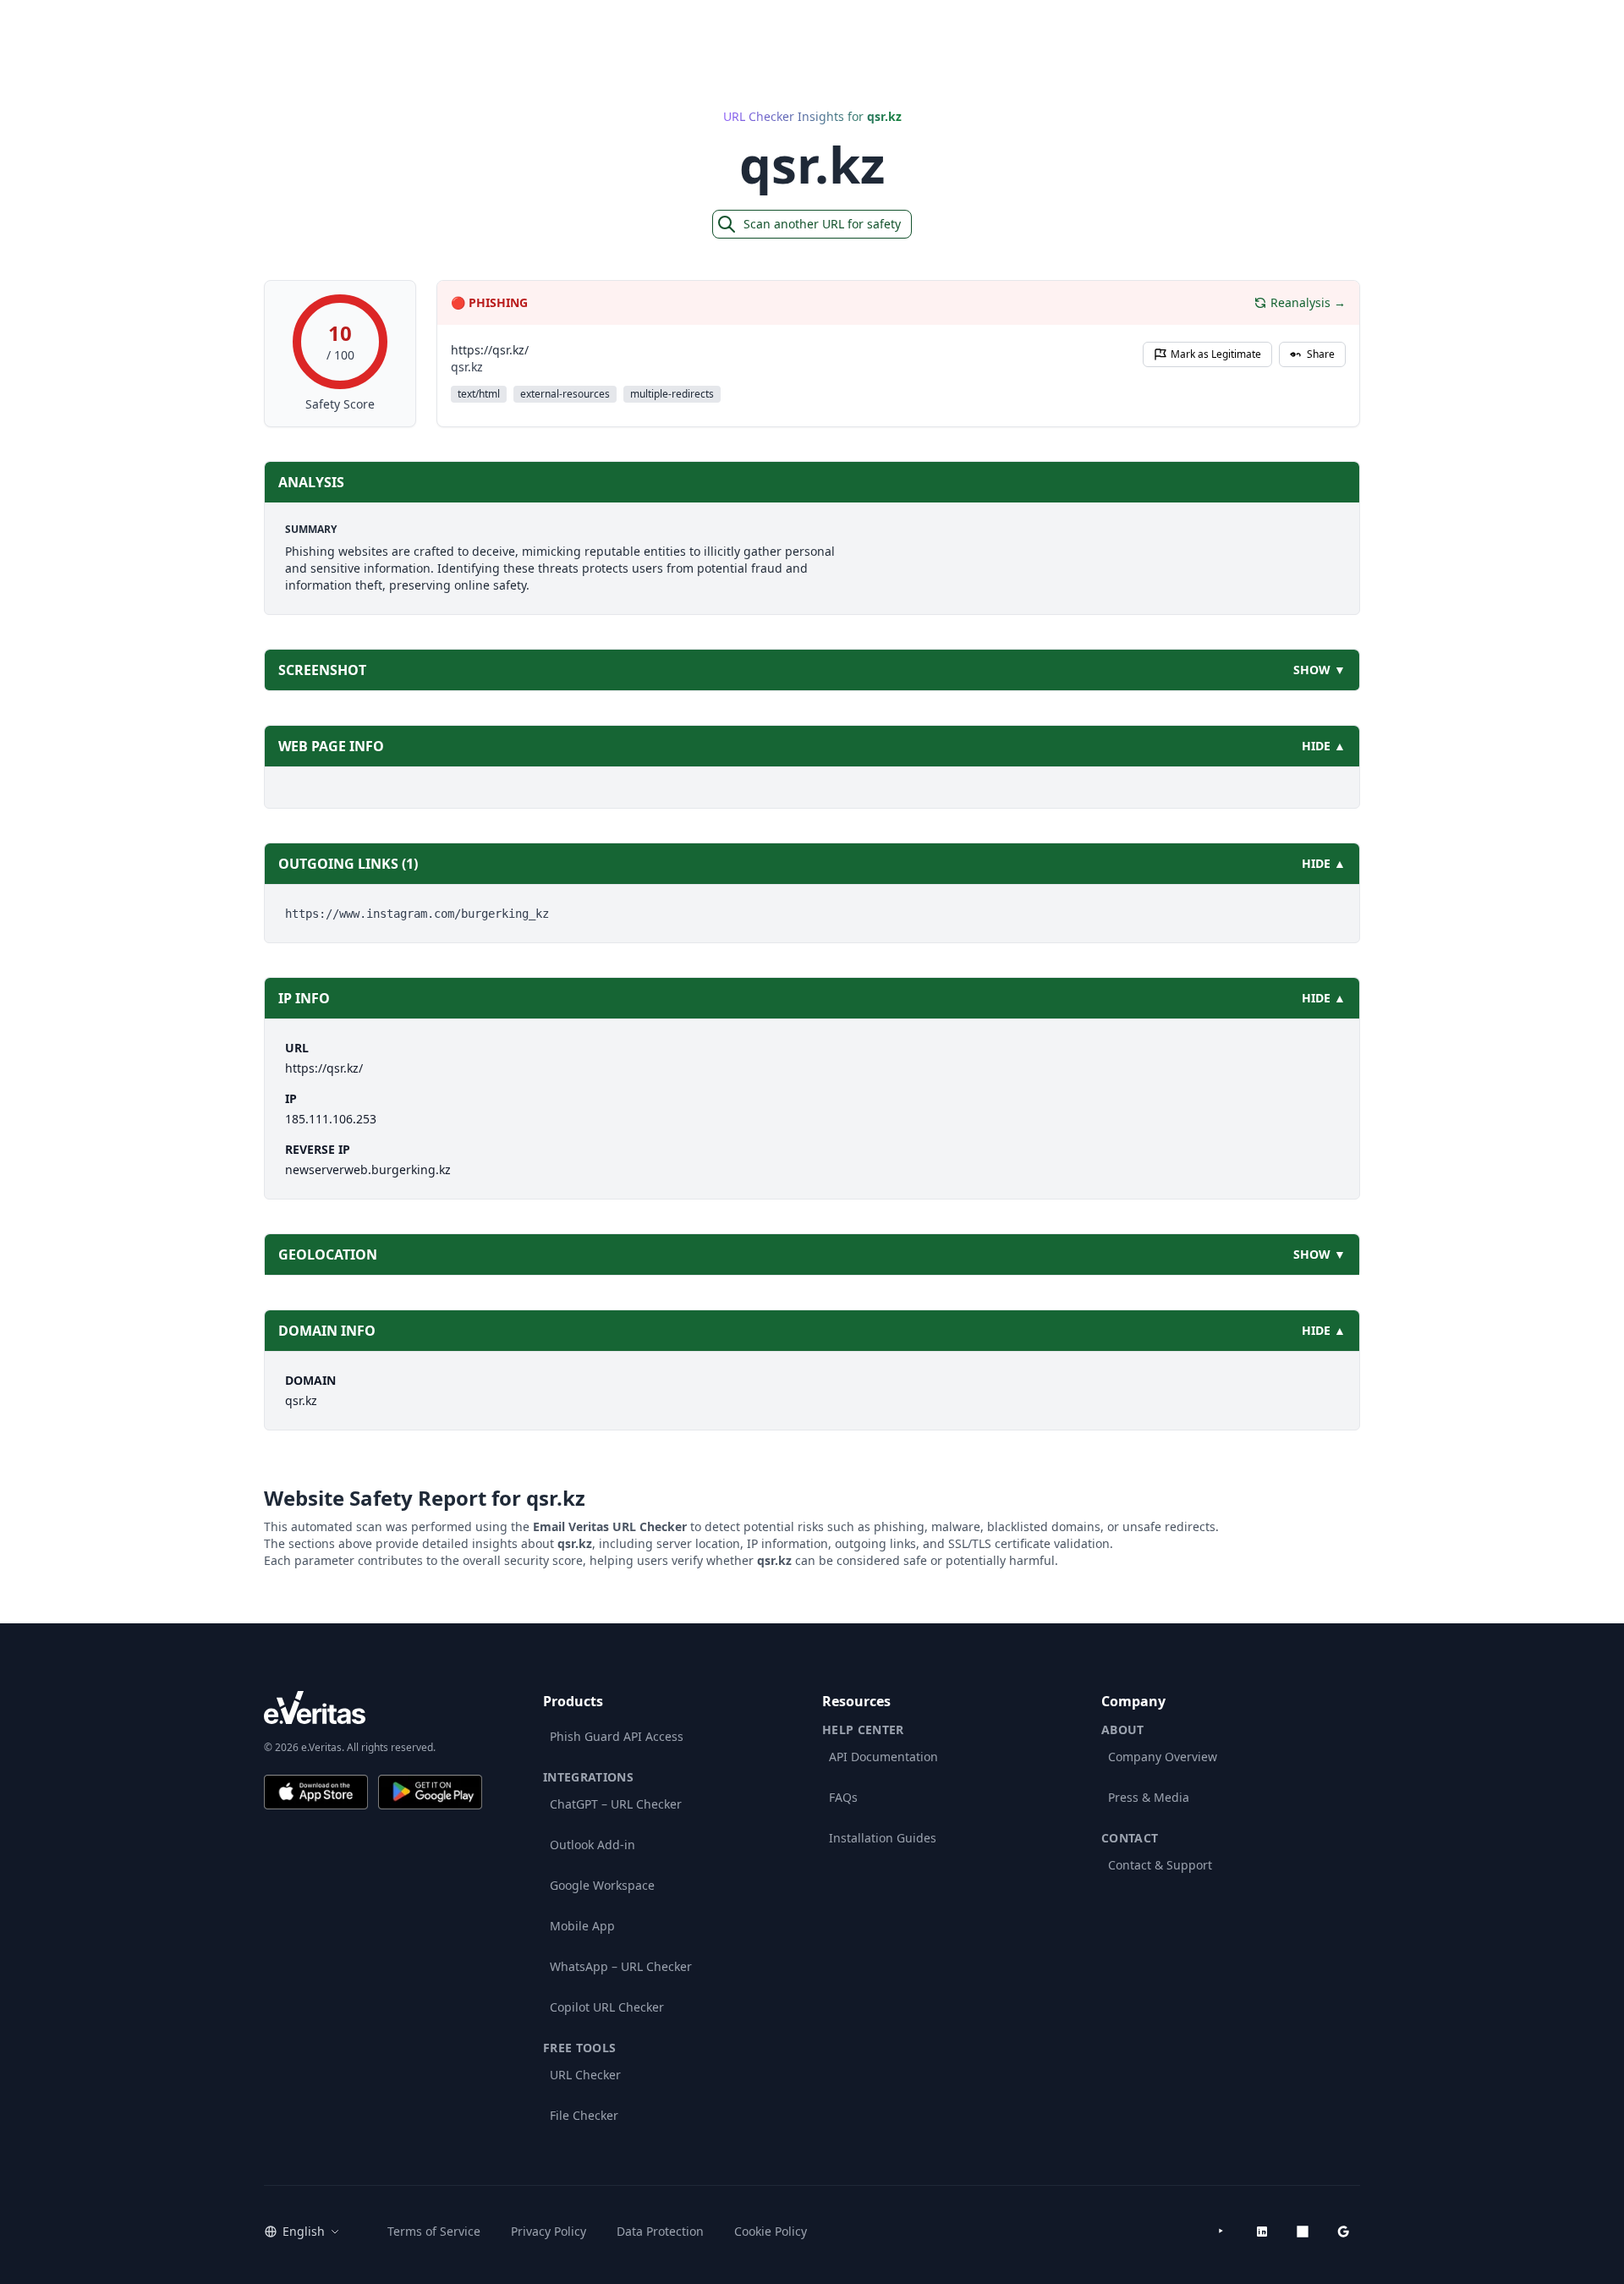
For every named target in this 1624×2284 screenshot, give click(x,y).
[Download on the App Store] (316, 1792)
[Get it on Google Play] (430, 1792)
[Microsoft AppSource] (1303, 2232)
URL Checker (585, 2075)
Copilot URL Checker (607, 2007)
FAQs (843, 1797)
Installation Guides (883, 1838)
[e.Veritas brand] (373, 1708)
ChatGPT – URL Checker (616, 1804)
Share (1321, 354)
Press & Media (1149, 1797)
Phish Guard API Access (617, 1736)
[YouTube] (1221, 2232)
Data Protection (660, 2231)
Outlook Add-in (593, 1845)
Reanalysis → (1308, 302)
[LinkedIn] (1262, 2232)
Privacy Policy (549, 2231)
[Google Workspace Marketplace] (1343, 2232)
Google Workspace (602, 1885)
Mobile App (582, 1926)
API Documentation (883, 1757)
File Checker (584, 2115)
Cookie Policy (771, 2231)
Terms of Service (434, 2231)
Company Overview (1163, 1757)
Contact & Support (1160, 1865)
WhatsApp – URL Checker (621, 1966)
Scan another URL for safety (822, 224)
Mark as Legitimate (1216, 354)
